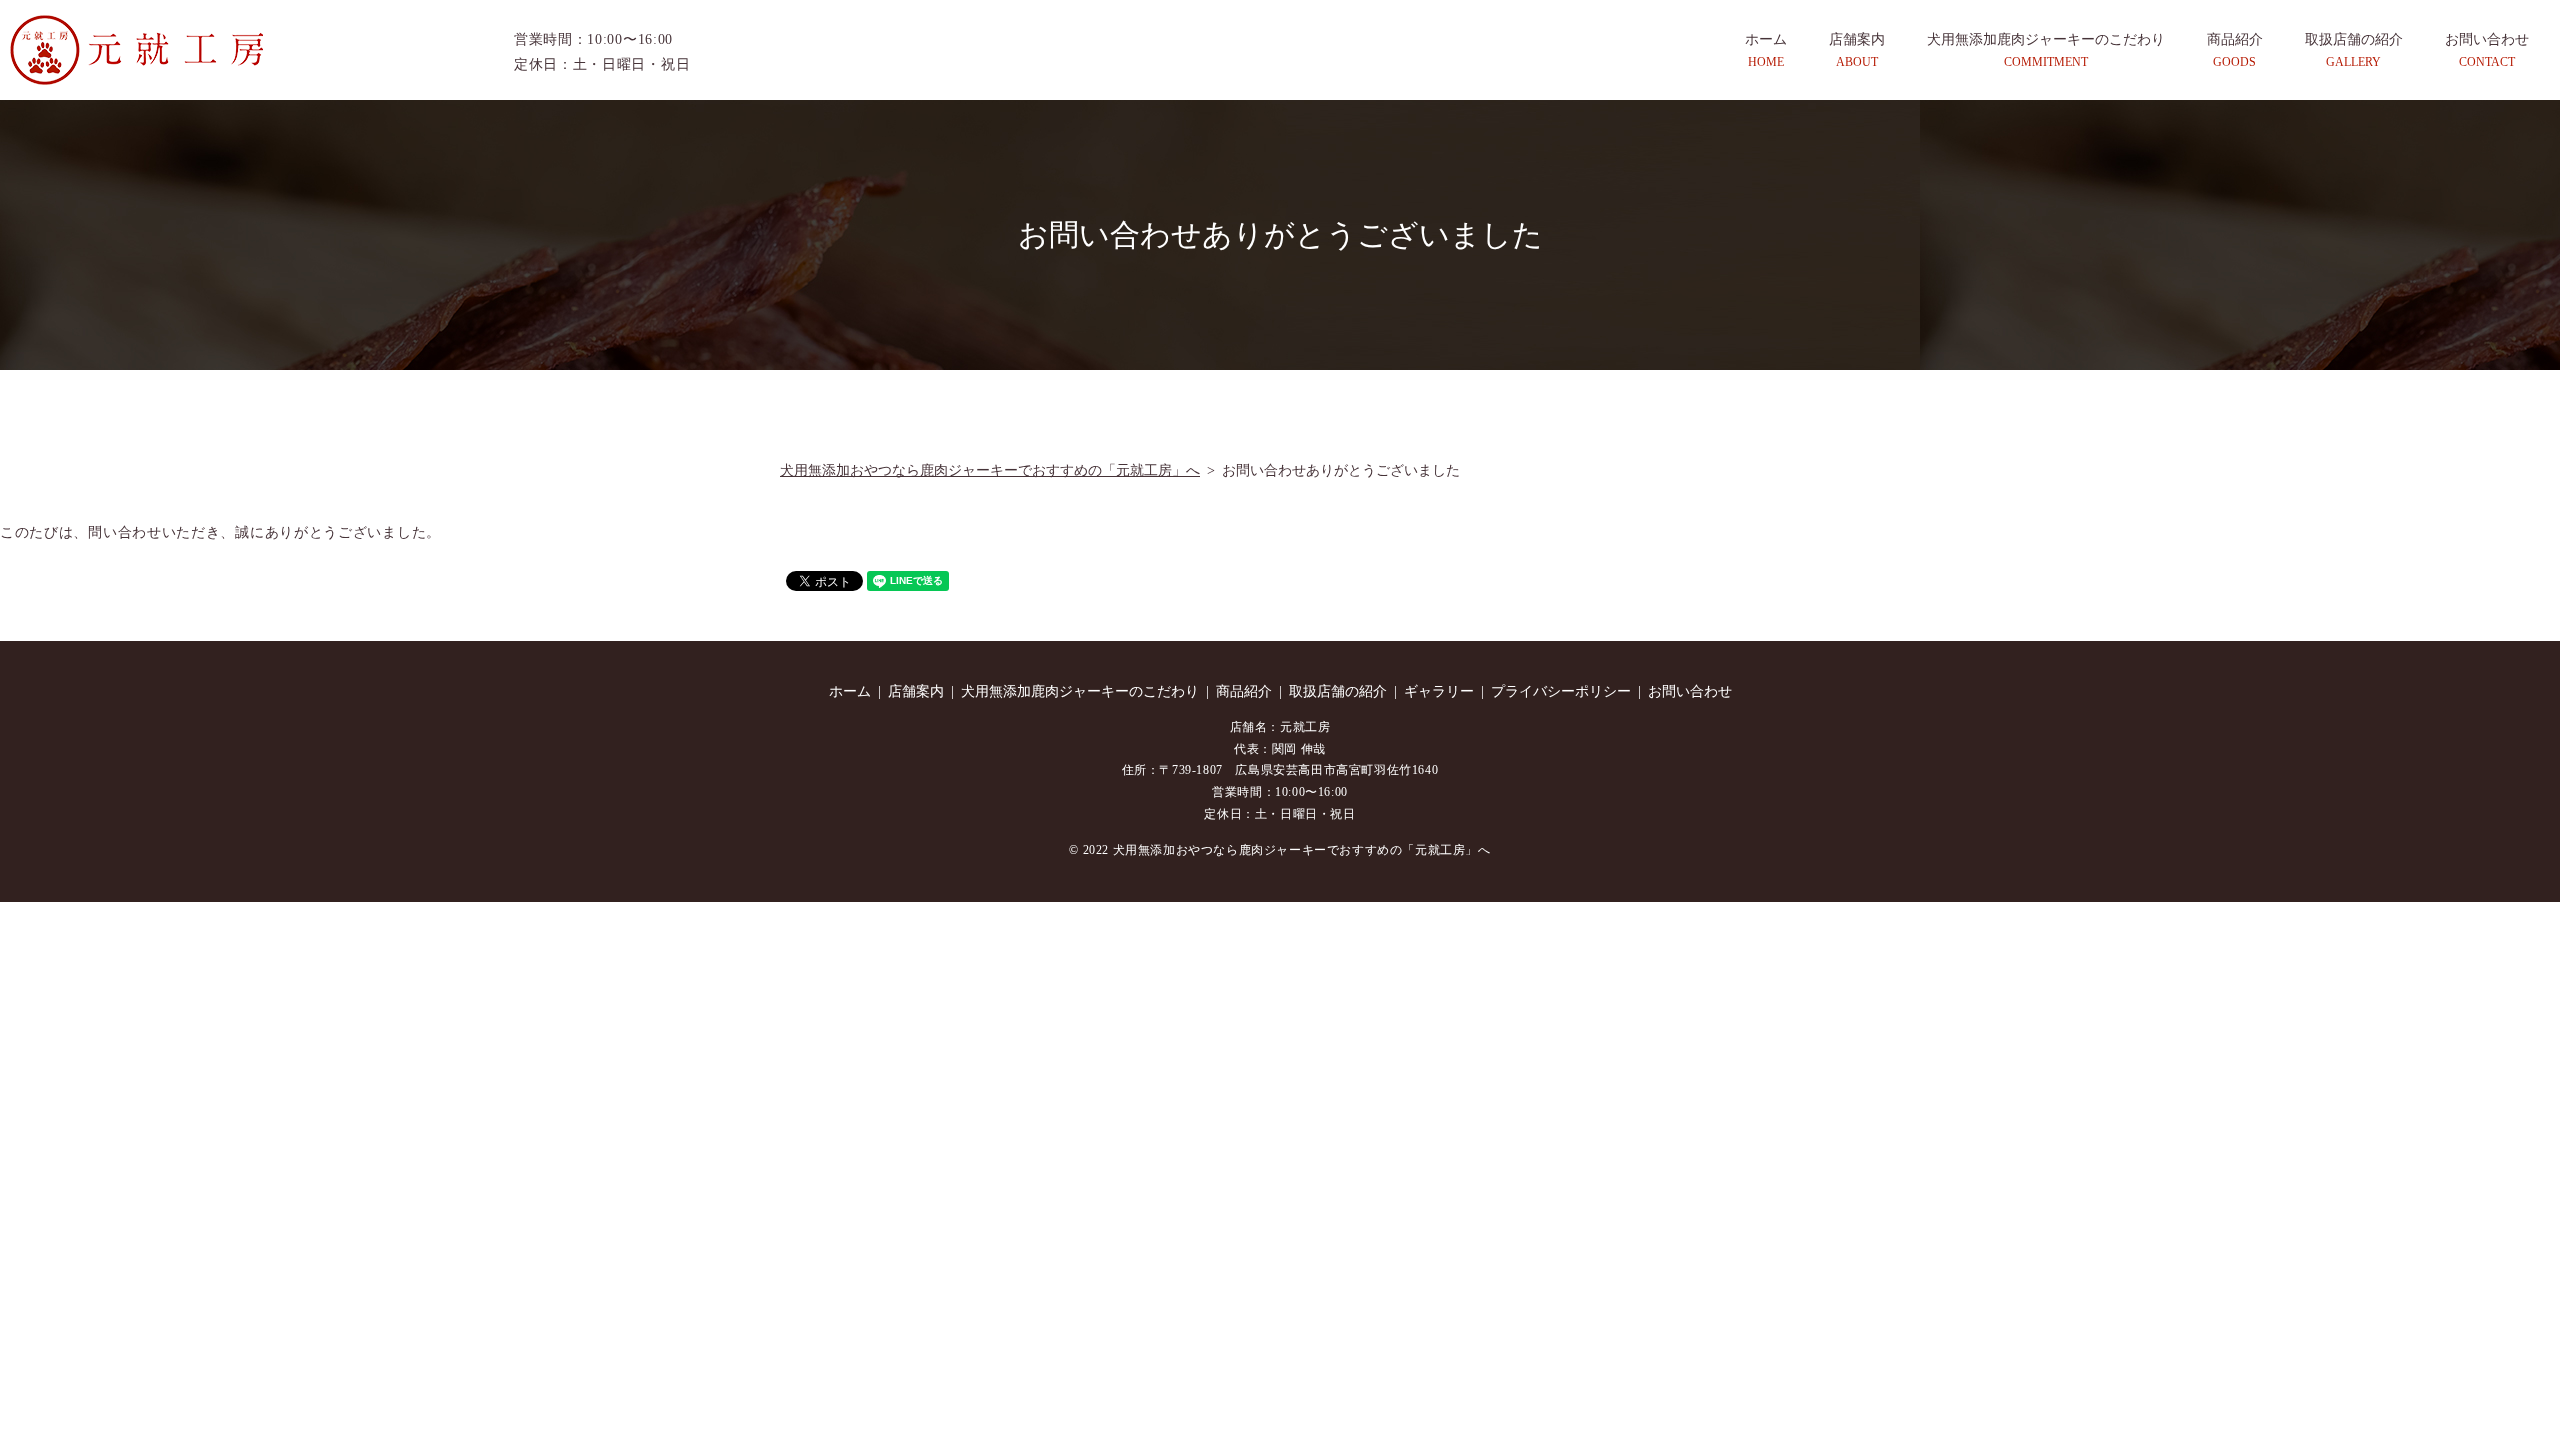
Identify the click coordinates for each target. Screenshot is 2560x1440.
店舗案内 (1857, 50)
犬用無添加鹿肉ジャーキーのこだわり (2046, 50)
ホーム (1766, 50)
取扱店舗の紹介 (2354, 50)
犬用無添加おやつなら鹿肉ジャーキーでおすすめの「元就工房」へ (990, 470)
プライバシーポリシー (1561, 691)
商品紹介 (2235, 50)
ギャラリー (1439, 691)
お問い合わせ (2487, 50)
